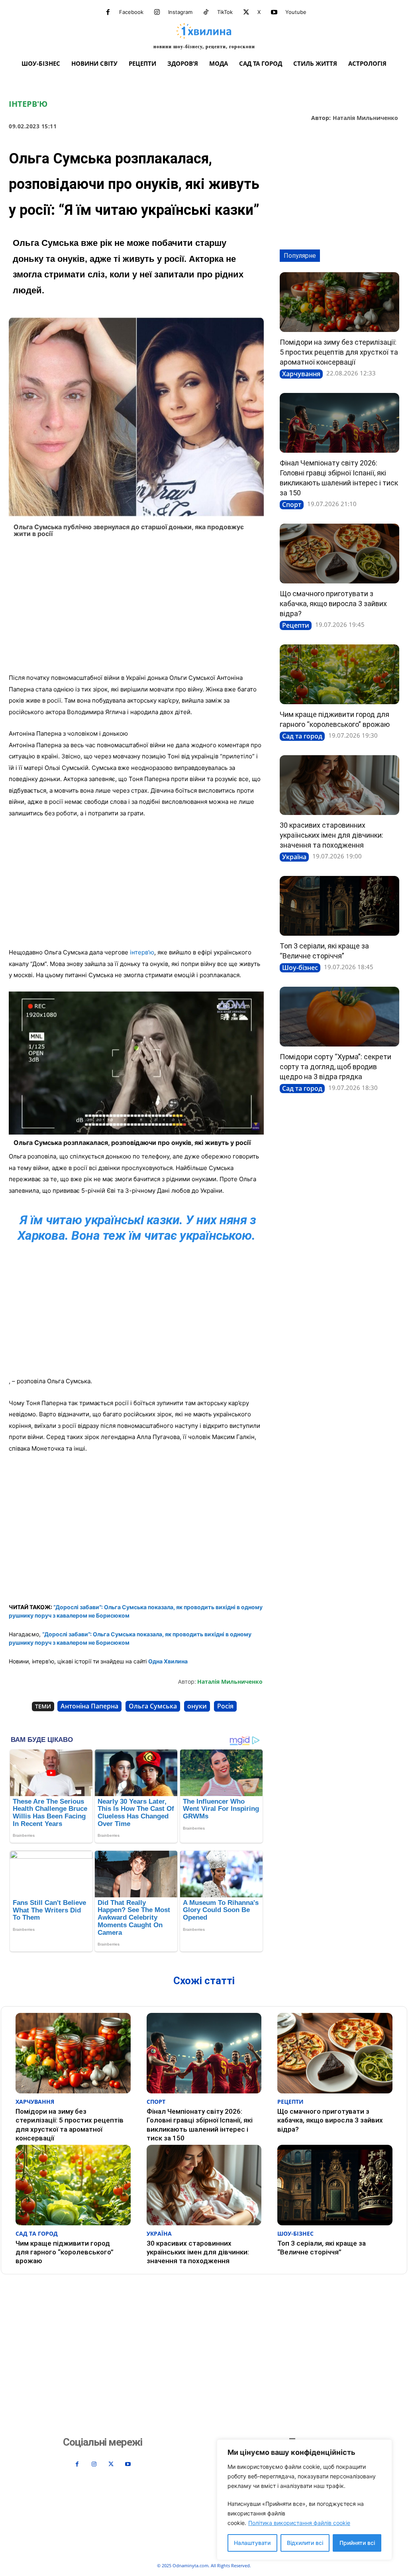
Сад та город (302, 736)
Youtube (296, 12)
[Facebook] (108, 12)
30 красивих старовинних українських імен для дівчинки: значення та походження (331, 835)
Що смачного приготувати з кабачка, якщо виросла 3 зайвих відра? (333, 604)
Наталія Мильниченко (365, 118)
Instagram (180, 12)
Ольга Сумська (153, 1706)
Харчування (301, 374)
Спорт (292, 505)
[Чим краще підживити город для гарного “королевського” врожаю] (339, 674)
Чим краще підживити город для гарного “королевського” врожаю (65, 2252)
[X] (246, 12)
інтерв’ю (142, 952)
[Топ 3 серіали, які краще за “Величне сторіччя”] (339, 906)
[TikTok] (206, 12)
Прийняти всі (357, 2543)
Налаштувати (252, 2543)
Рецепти (296, 625)
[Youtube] (274, 12)
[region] (304, 2500)
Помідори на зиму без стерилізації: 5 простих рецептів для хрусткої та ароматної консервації (339, 352)
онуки (197, 1706)
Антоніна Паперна (89, 1706)
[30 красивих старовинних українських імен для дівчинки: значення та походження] (339, 785)
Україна (294, 857)
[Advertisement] (136, 608)
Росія (225, 1706)
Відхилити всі (305, 2543)
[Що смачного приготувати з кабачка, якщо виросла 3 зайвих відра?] (339, 554)
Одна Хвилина (168, 1661)
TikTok (225, 12)
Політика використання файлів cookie (299, 2523)
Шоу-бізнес (300, 968)
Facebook (131, 12)
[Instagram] (157, 12)
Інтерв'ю (28, 104)
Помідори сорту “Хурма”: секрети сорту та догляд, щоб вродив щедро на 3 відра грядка (335, 1067)
